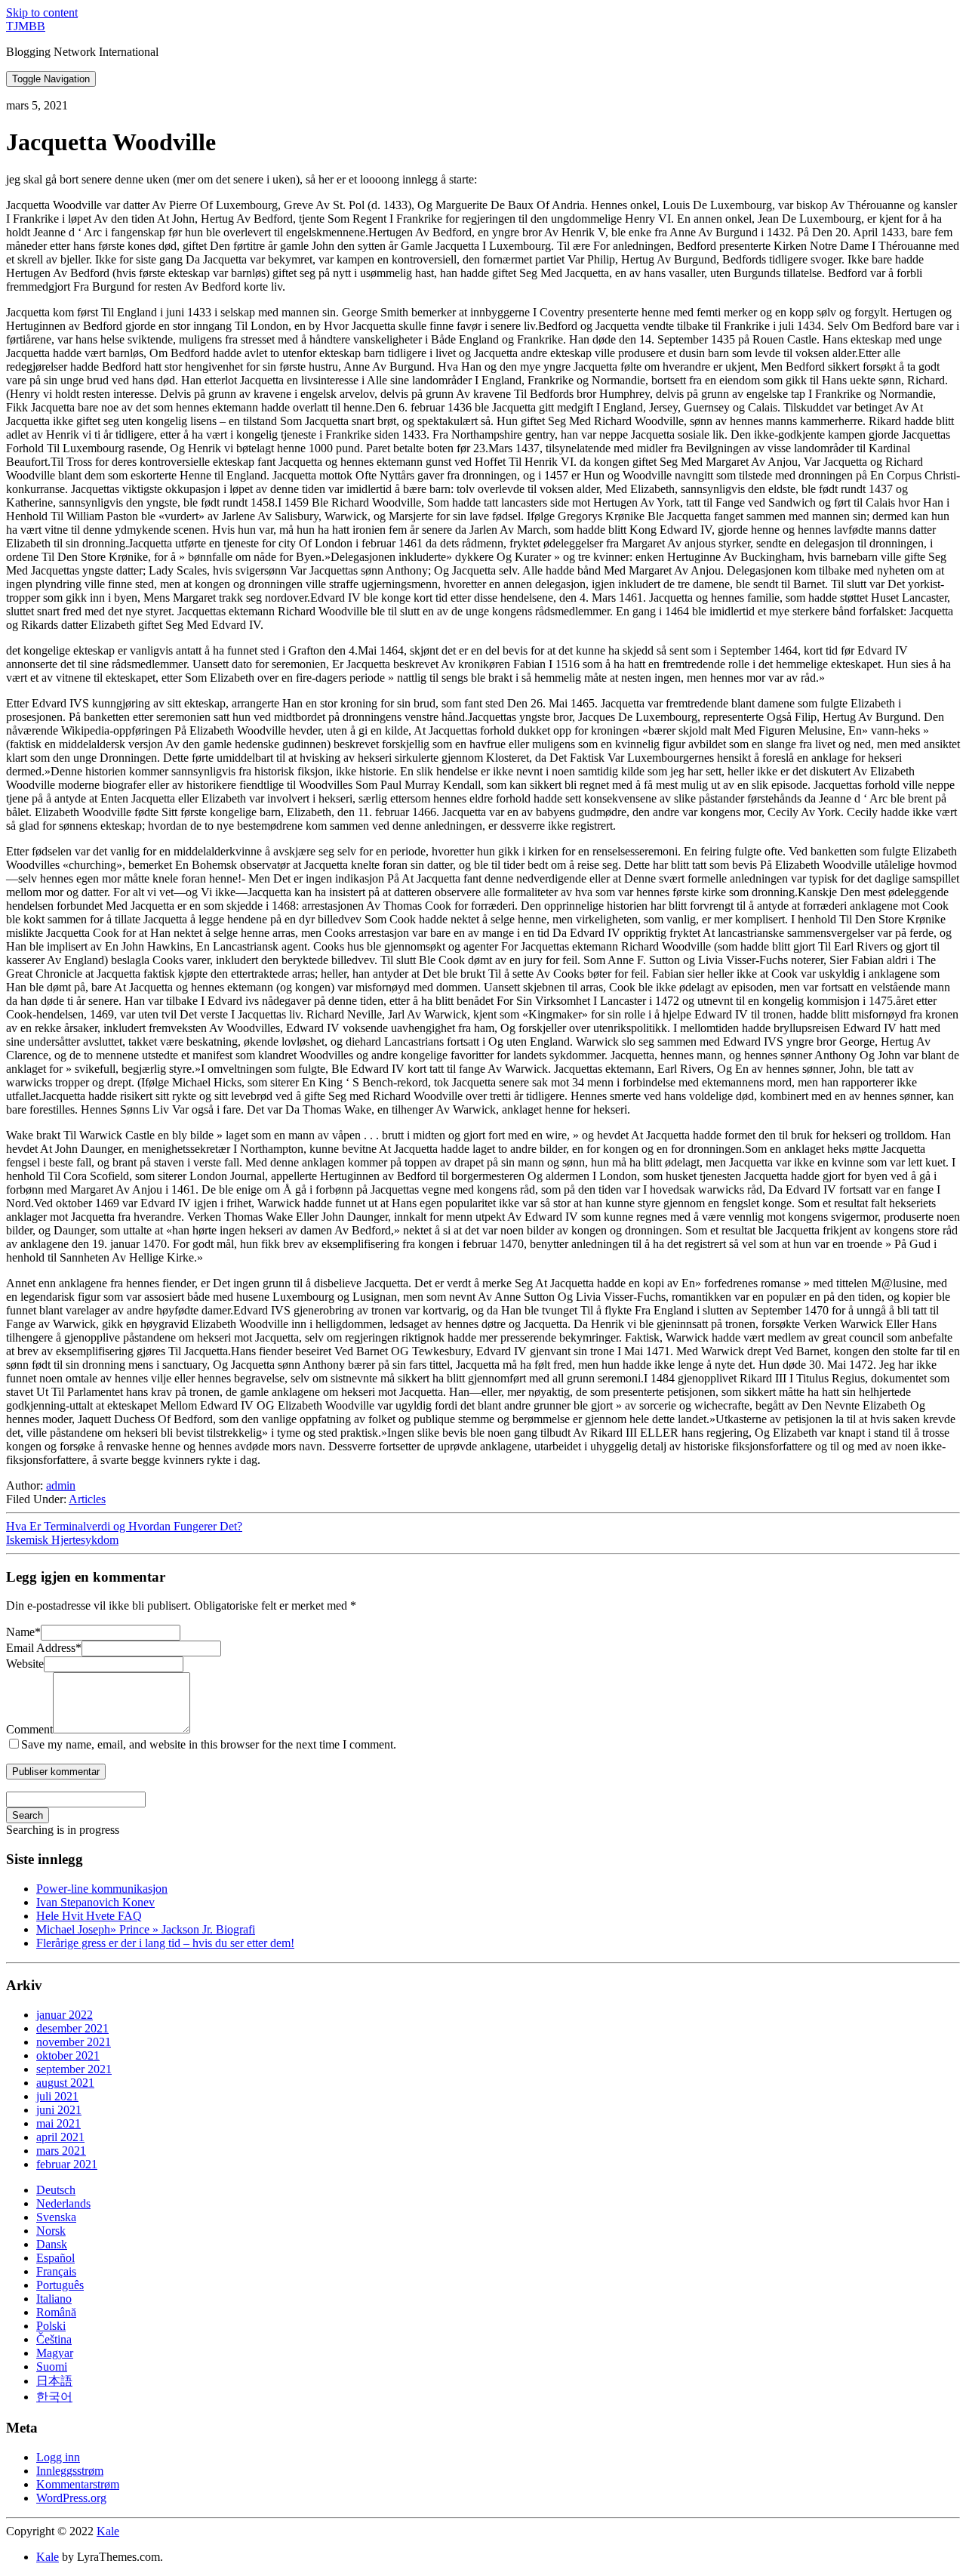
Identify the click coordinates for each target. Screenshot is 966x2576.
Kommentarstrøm (78, 2484)
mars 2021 (61, 2151)
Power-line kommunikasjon (102, 1889)
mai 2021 (58, 2123)
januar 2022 (65, 2015)
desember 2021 (72, 2028)
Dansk (52, 2244)
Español (55, 2258)
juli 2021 (57, 2096)
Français (56, 2271)
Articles (87, 1499)
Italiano (54, 2299)
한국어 (54, 2397)
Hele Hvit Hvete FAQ (89, 1916)
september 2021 (74, 2069)
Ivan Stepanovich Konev (95, 1902)
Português (60, 2285)
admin (61, 1485)
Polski (51, 2326)
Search (28, 1815)
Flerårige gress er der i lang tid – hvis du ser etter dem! (165, 1943)
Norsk (51, 2231)
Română (56, 2312)
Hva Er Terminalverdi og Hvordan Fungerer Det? (124, 1526)
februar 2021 (67, 2164)
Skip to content (42, 12)
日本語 (54, 2381)
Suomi (52, 2366)
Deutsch (56, 2190)
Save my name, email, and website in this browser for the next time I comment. (209, 1744)
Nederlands (63, 2203)
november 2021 (74, 2042)
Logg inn (58, 2457)
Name (23, 1632)
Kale (108, 2531)
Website (25, 1664)
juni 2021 (59, 2110)
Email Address (44, 1648)
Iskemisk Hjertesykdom (62, 1540)
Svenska (56, 2217)
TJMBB (26, 26)
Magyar (55, 2353)
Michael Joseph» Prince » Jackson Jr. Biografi (146, 1929)
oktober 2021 (68, 2055)
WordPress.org (71, 2498)
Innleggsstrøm (70, 2471)
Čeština (54, 2339)
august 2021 (65, 2083)
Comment (29, 1729)
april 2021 (60, 2137)
